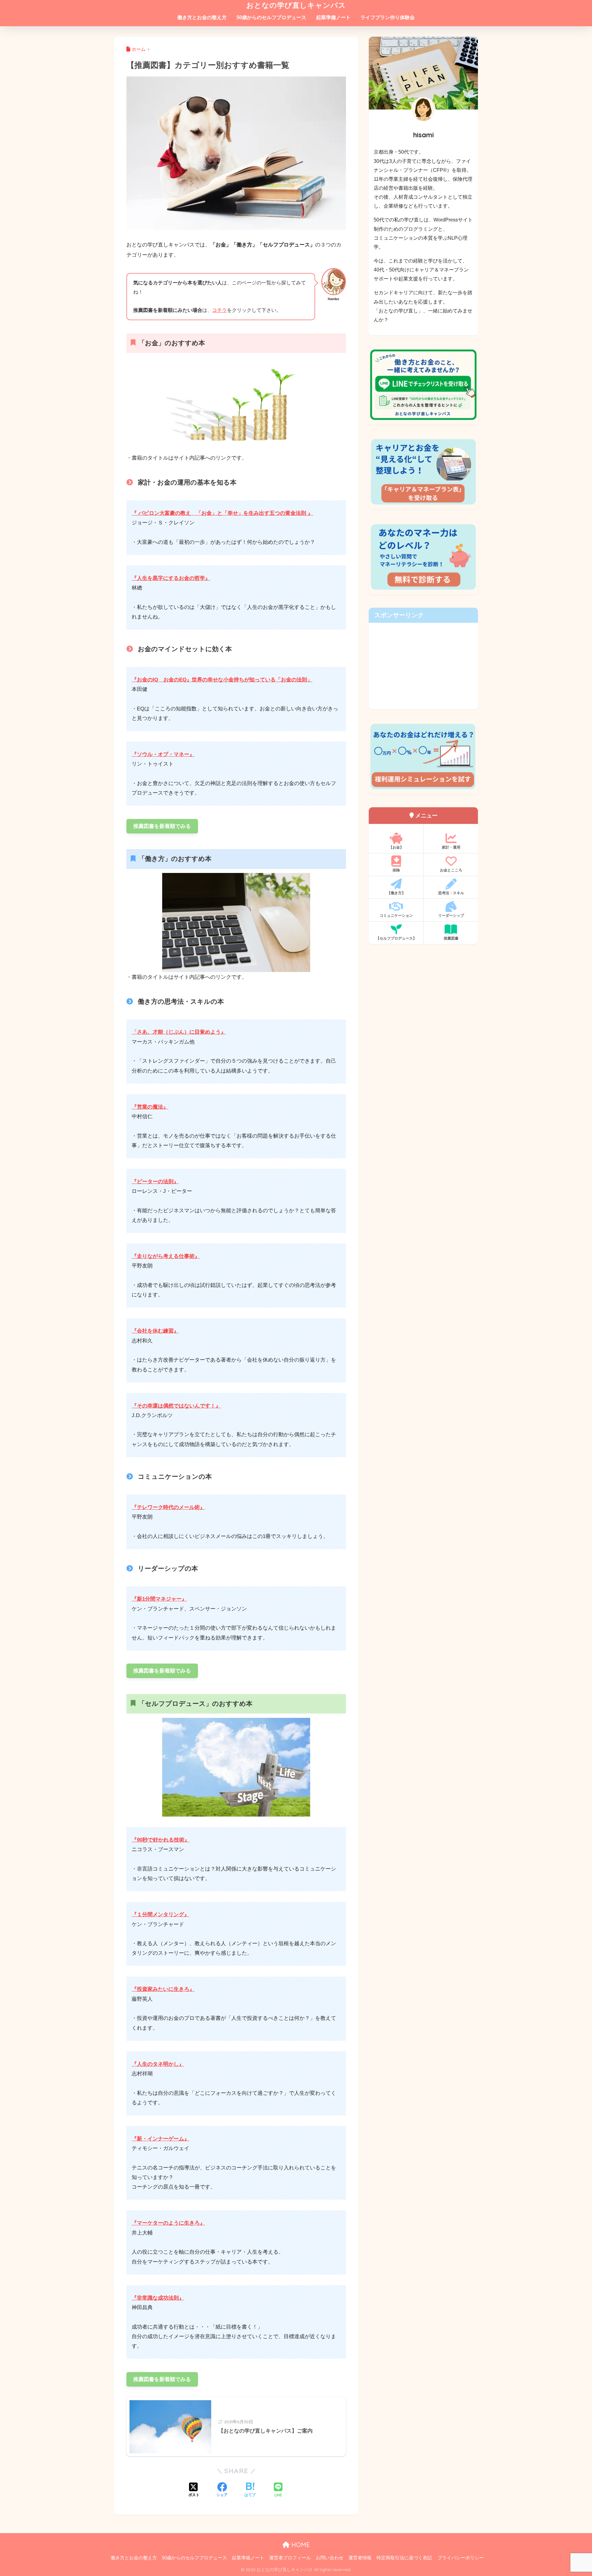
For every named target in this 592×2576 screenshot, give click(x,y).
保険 (396, 870)
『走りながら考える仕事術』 (166, 1256)
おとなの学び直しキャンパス (296, 5)
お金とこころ (451, 870)
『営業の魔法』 (150, 1107)
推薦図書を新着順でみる (162, 826)
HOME (300, 2545)
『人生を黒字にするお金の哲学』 (171, 578)
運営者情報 (360, 2558)
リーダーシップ (451, 915)
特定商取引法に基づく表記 (404, 2558)
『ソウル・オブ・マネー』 (163, 754)
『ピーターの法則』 (155, 1182)
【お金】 (396, 847)
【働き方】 (396, 893)
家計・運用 (451, 847)
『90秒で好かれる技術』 (161, 1840)
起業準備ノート (333, 17)
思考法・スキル (451, 893)
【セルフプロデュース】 (396, 938)
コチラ (220, 310)
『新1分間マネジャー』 (159, 1599)
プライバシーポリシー (461, 2558)
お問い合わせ (330, 2558)
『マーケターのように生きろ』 (168, 2223)
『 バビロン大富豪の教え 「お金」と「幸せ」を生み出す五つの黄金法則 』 (222, 513)
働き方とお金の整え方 (202, 17)
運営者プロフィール (290, 2558)
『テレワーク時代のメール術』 (168, 1507)
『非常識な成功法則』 (158, 2298)
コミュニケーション (396, 915)
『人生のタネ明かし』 (158, 2064)
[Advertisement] (423, 666)
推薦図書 (451, 938)
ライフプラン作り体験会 (388, 17)
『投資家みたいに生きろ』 (163, 1989)
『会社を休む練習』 (155, 1331)
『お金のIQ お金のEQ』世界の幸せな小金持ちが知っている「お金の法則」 (222, 680)
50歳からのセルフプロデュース (271, 17)
